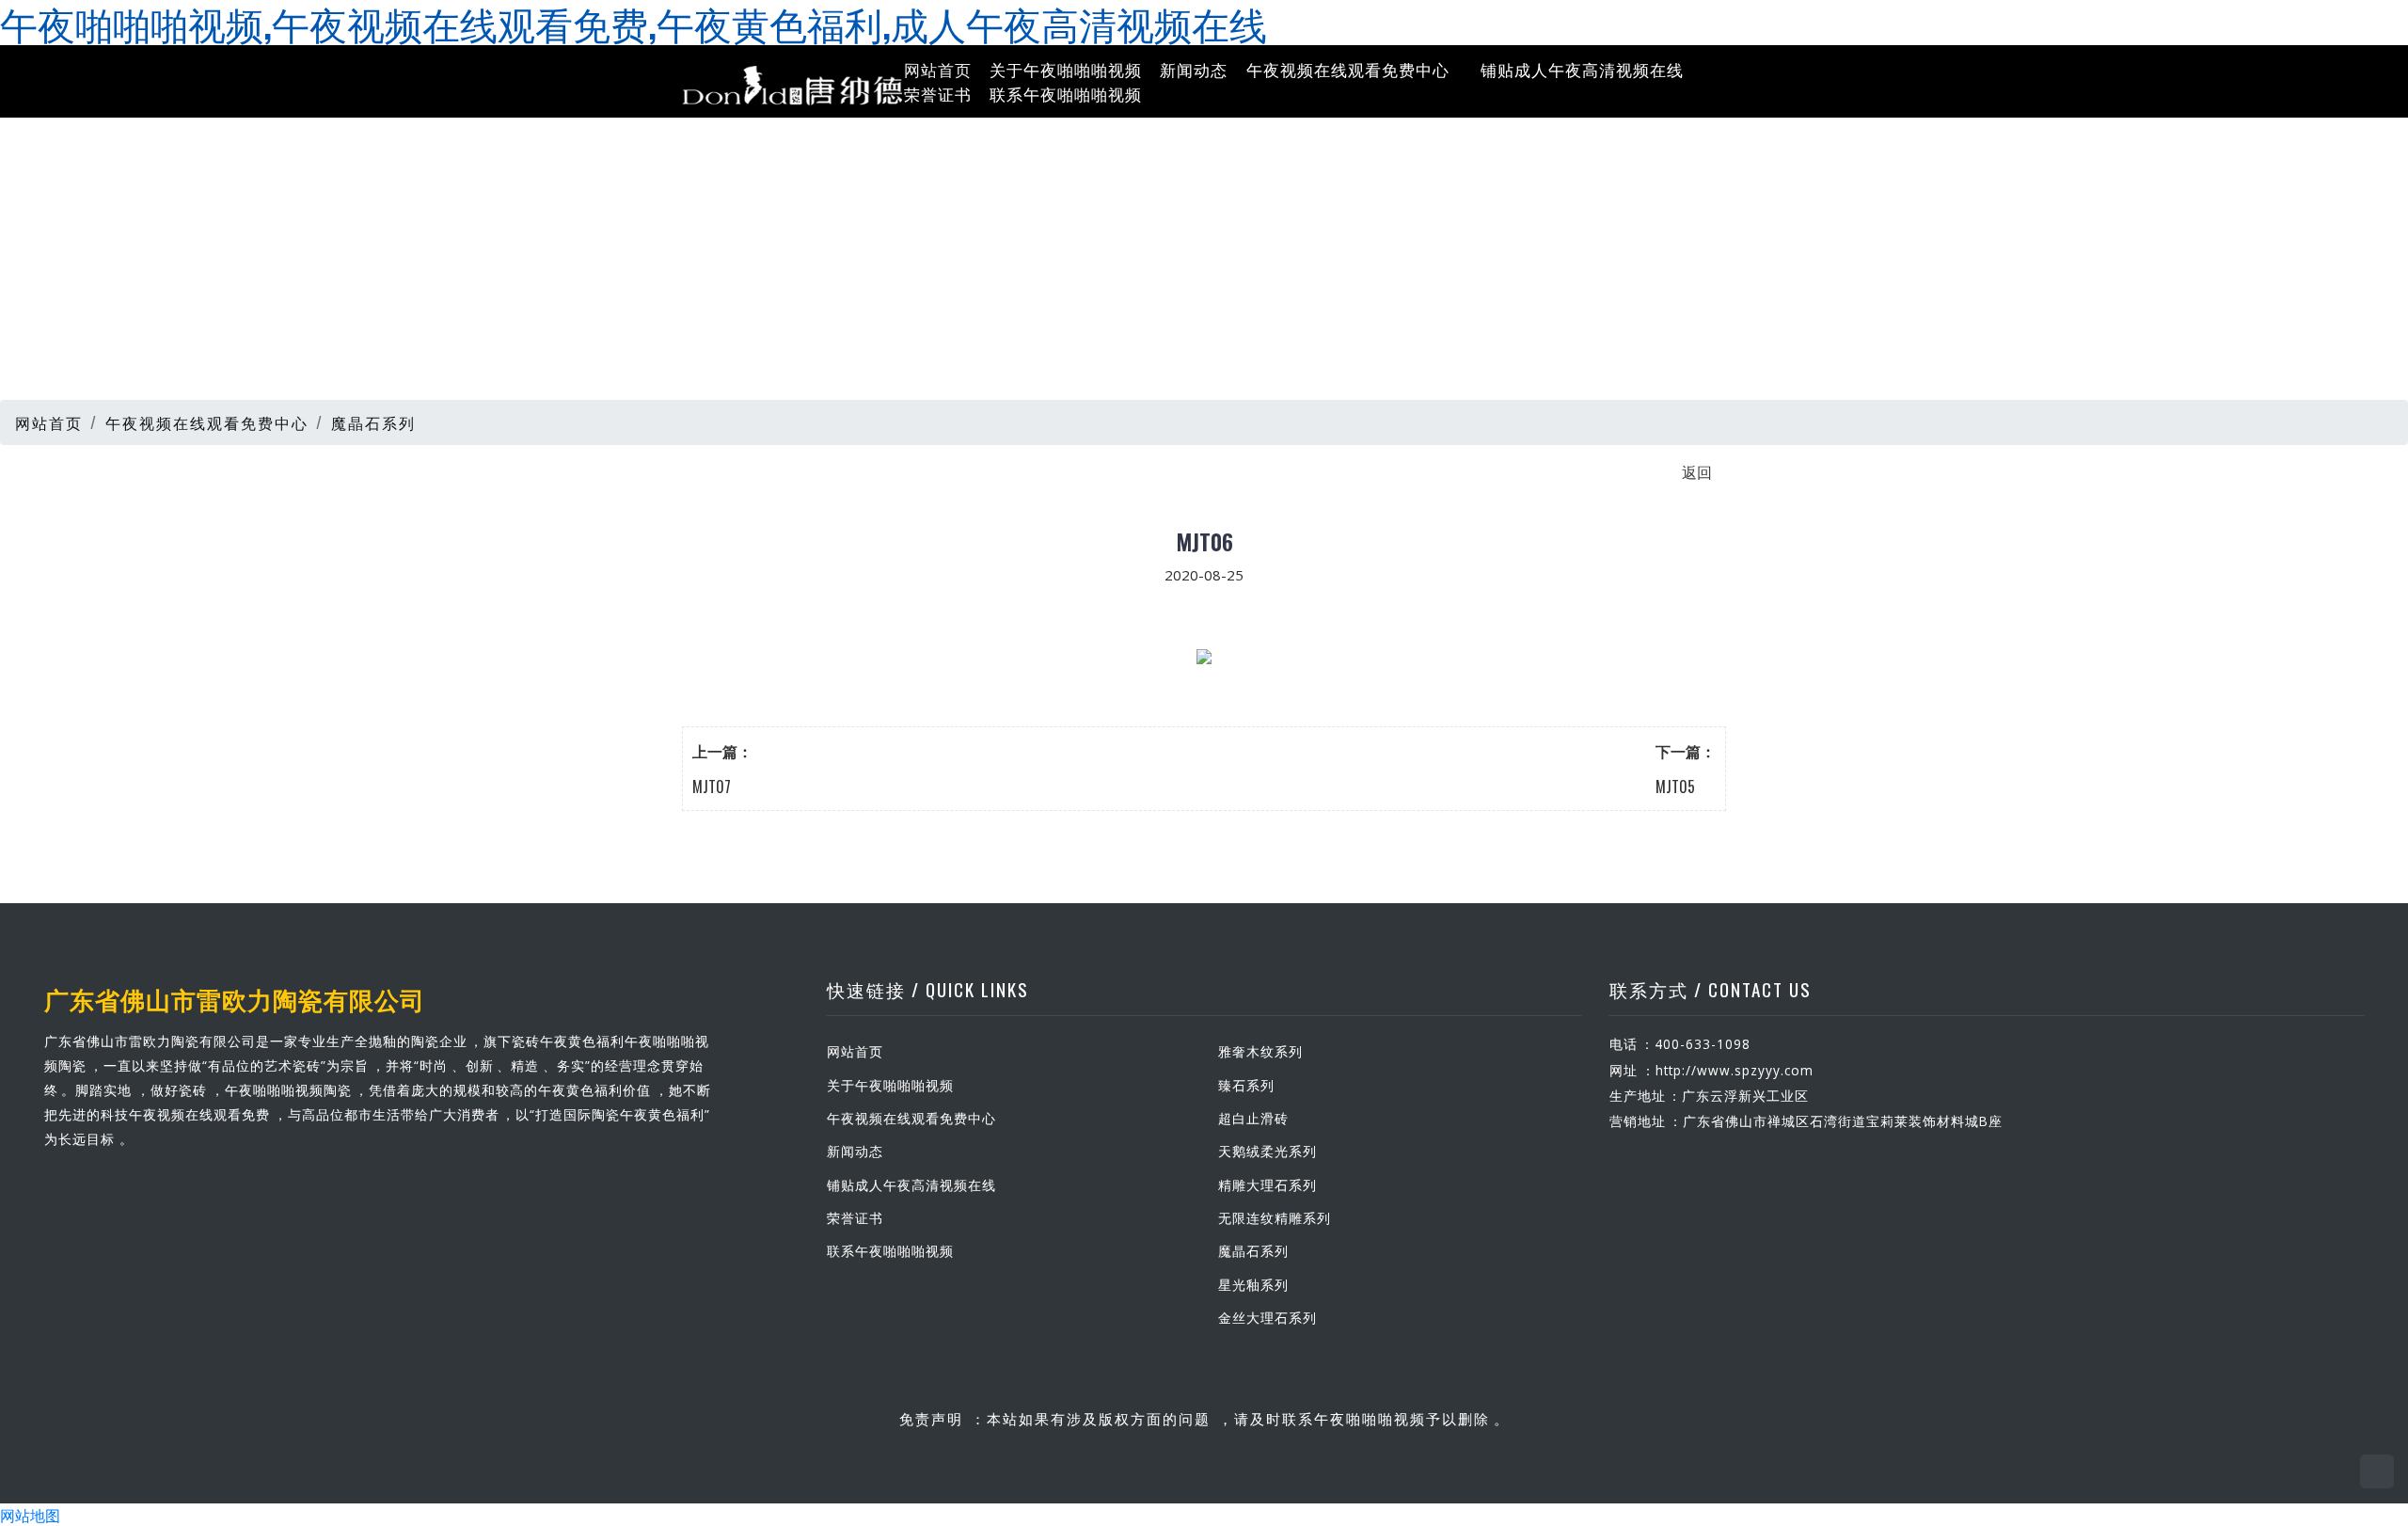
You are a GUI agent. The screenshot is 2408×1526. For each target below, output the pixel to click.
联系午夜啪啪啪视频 (1066, 93)
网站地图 (30, 1515)
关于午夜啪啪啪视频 (1066, 69)
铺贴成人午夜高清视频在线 (1582, 69)
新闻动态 (1194, 69)
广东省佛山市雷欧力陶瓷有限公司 (235, 998)
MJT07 (712, 787)
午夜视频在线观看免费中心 (1348, 69)
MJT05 (1675, 787)
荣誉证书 (938, 93)
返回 (1697, 471)
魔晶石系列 (373, 422)
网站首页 (938, 69)
